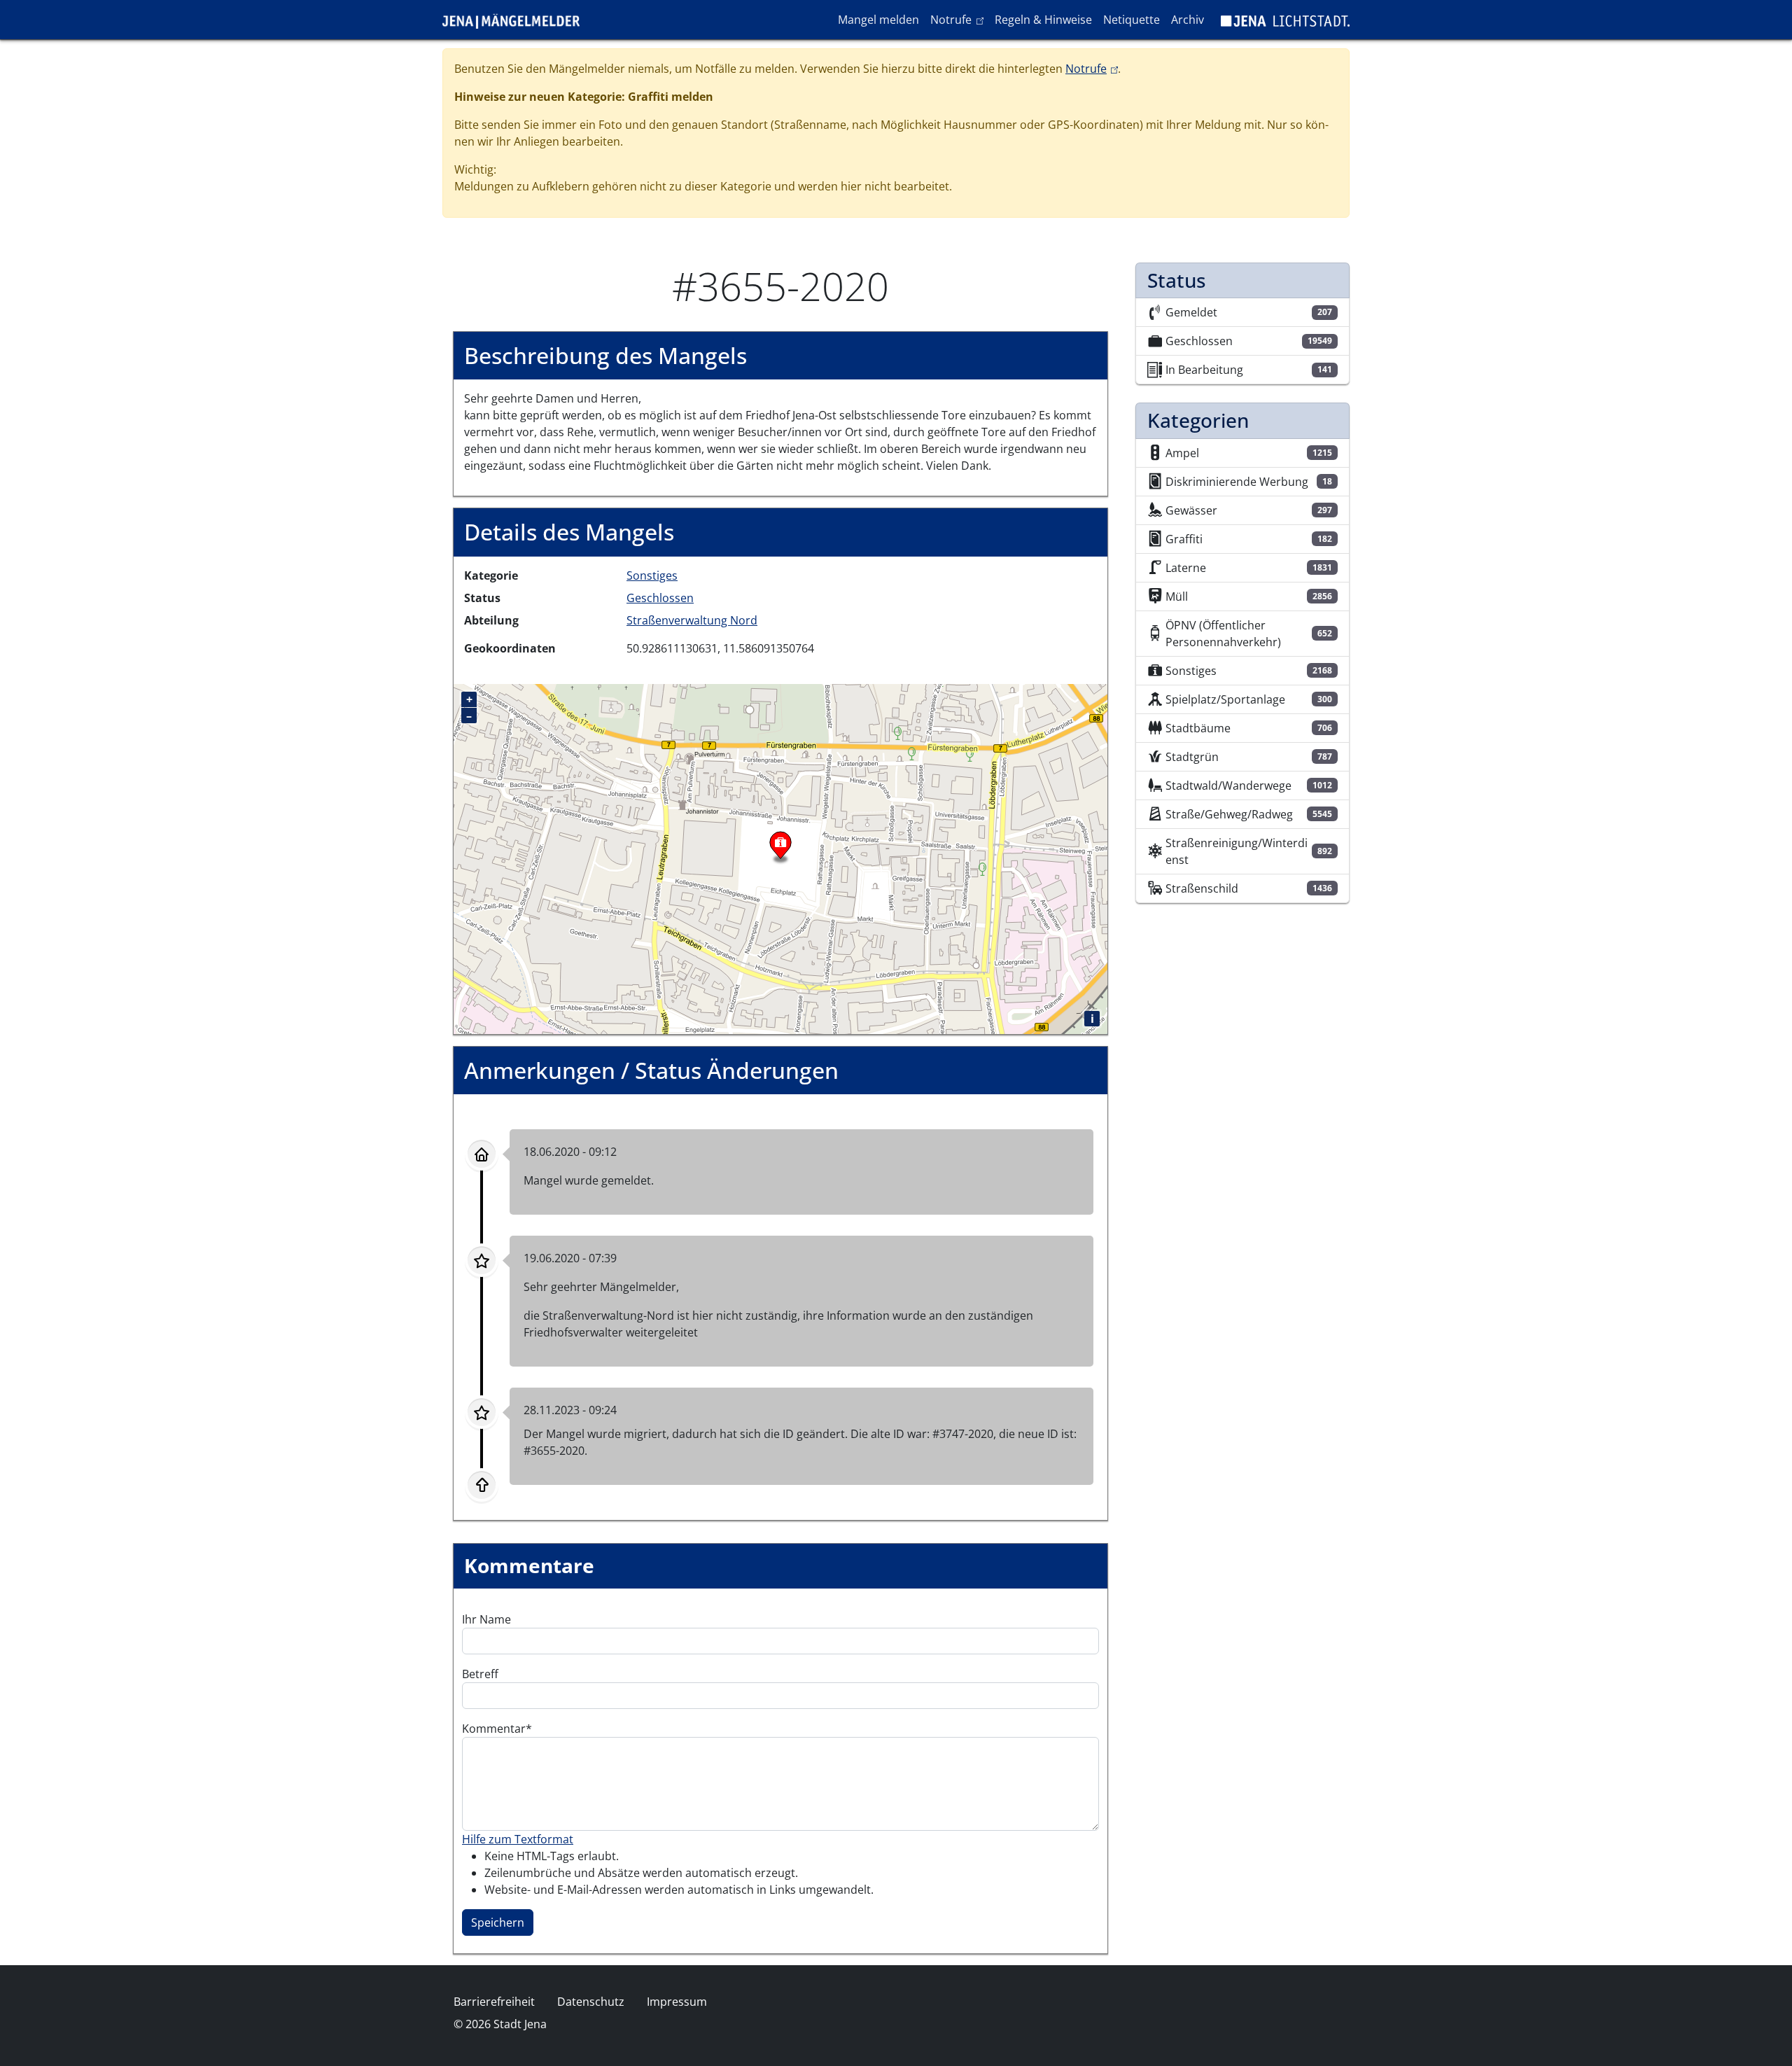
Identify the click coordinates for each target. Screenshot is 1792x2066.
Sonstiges (652, 575)
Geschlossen (660, 598)
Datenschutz (591, 2002)
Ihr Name (486, 1619)
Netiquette (1132, 20)
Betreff (480, 1674)
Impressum (677, 2002)
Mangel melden (878, 20)
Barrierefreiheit (494, 2002)
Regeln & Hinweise (1043, 20)
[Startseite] (517, 20)
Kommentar (494, 1729)
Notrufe (959, 19)
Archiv (1188, 20)
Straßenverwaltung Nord (692, 620)
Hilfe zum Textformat (518, 1839)
